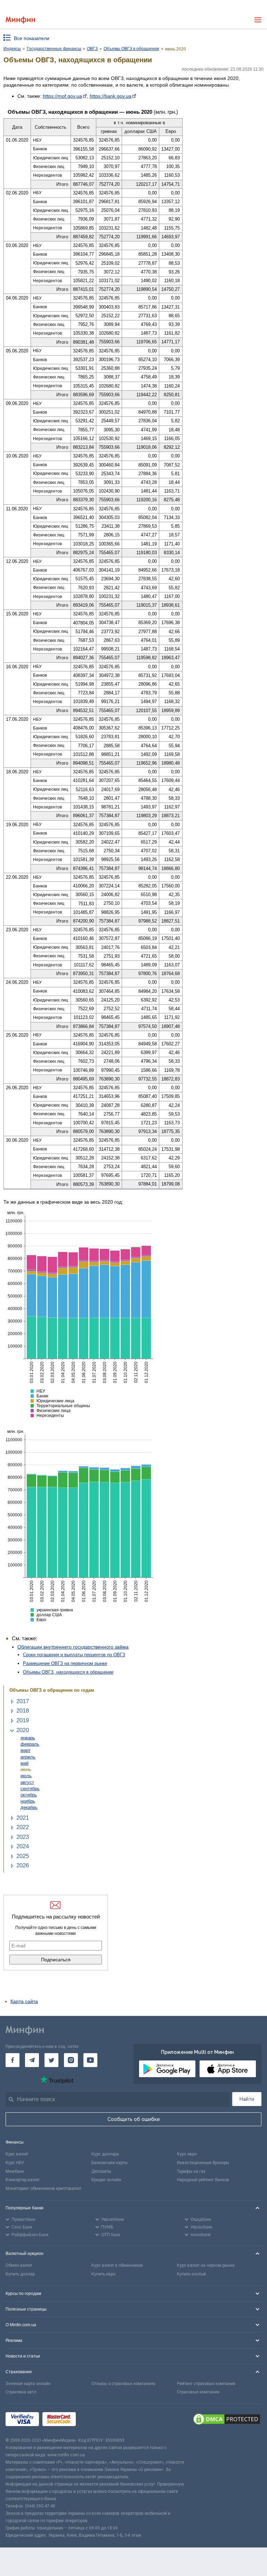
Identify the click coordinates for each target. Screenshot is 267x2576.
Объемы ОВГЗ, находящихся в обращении (68, 1672)
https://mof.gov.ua (62, 96)
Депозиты (101, 2171)
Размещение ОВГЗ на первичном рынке (65, 1663)
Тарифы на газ (191, 2171)
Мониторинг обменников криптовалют (43, 2188)
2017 (23, 1701)
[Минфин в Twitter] (51, 2060)
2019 (23, 1720)
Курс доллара (105, 2154)
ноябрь (28, 1801)
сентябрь (30, 1789)
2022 (23, 1827)
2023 (23, 1837)
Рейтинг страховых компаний (206, 2384)
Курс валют (17, 2154)
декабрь (29, 1807)
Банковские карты (110, 2163)
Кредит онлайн (106, 2180)
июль (26, 1776)
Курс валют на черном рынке (206, 2265)
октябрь (29, 1795)
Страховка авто (21, 2392)
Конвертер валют (23, 2180)
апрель (28, 1757)
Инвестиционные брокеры (203, 2163)
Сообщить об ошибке (134, 2119)
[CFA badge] (95, 2420)
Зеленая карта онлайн (28, 2384)
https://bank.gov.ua (111, 96)
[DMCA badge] (227, 2420)
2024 (23, 1846)
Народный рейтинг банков (203, 2180)
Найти (247, 2099)
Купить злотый (191, 2274)
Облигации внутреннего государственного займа (73, 1647)
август (27, 1782)
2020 (23, 1730)
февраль (30, 1744)
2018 (23, 1711)
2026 (23, 1865)
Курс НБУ (15, 2163)
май (25, 1763)
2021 (23, 1818)
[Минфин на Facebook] (13, 2060)
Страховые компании (198, 2392)
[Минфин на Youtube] (90, 2060)
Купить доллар (20, 2274)
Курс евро (187, 2154)
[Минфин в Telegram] (32, 2060)
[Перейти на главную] (20, 20)
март (26, 1750)
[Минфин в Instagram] (71, 2060)
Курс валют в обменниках (117, 2265)
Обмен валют (19, 2265)
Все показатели (32, 38)
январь (28, 1738)
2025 (23, 1856)
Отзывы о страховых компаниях (123, 2384)
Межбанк (15, 2171)
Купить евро (103, 2274)
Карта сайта (24, 2001)
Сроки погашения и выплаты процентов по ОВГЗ (74, 1655)
